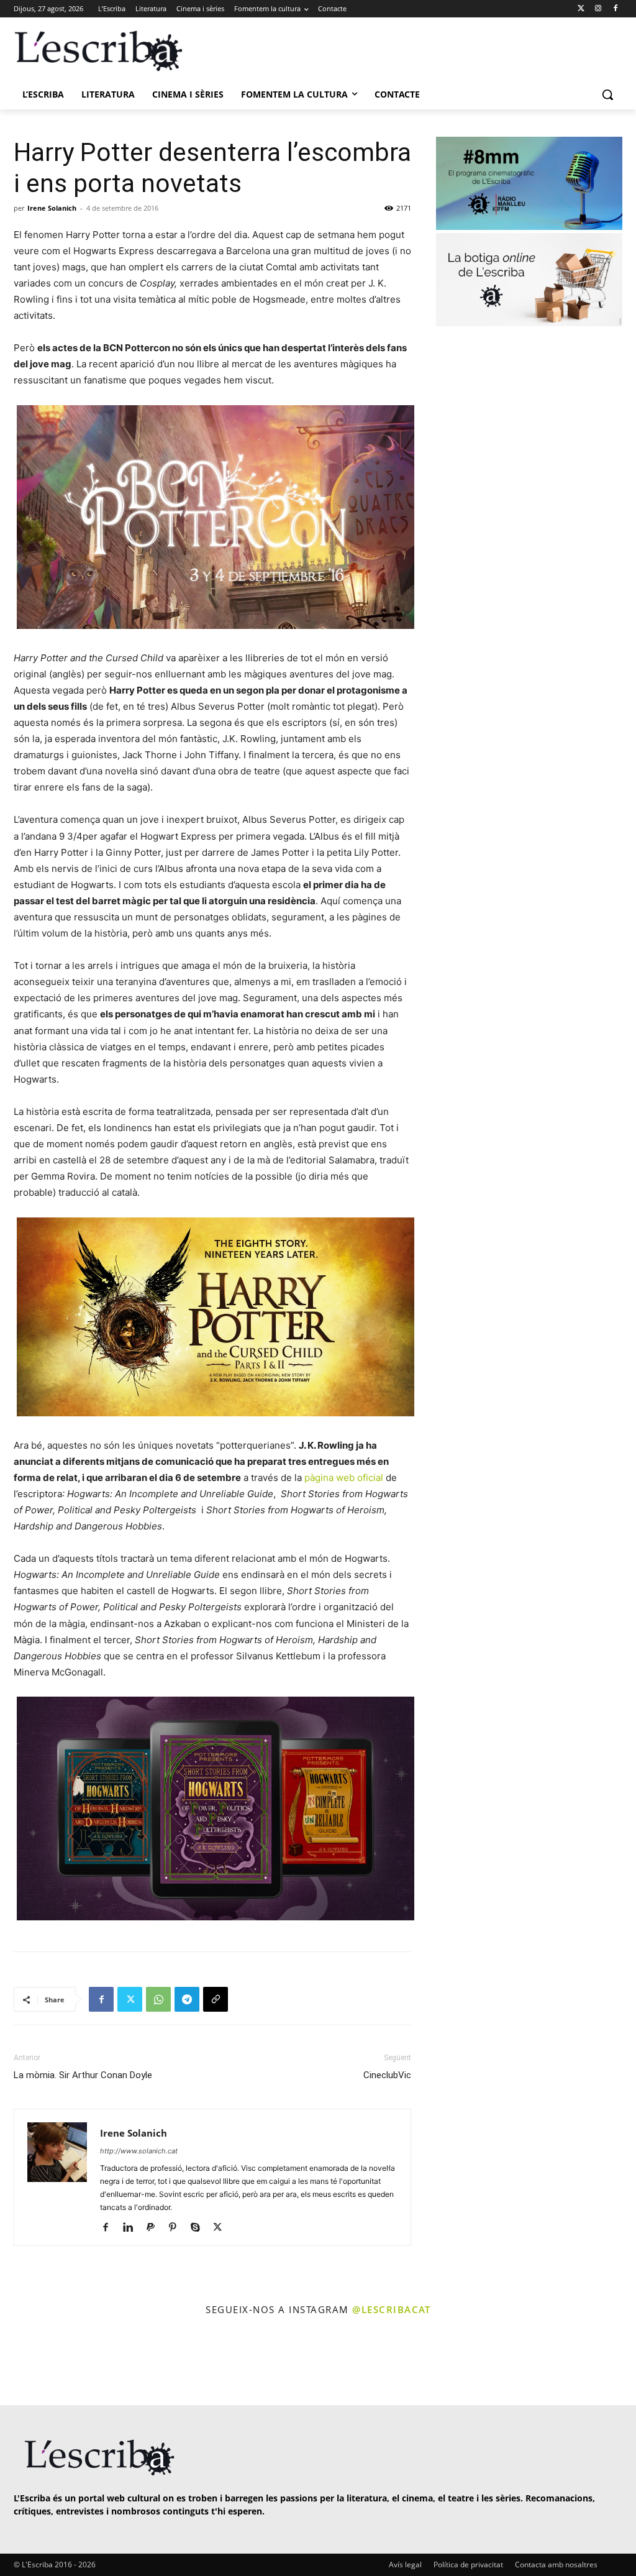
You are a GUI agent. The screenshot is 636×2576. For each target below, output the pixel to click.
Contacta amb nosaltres (556, 2565)
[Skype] (200, 2228)
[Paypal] (155, 2228)
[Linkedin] (133, 2228)
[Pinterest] (177, 2228)
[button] (607, 94)
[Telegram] (187, 1999)
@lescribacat (391, 2309)
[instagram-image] (37, 2362)
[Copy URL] (216, 1999)
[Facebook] (615, 9)
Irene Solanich (52, 208)
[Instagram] (598, 9)
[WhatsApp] (158, 1999)
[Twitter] (581, 9)
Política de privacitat (468, 2565)
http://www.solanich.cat (139, 2151)
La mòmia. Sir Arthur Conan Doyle (83, 2075)
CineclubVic (387, 2075)
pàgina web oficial (344, 1478)
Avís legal (405, 2565)
